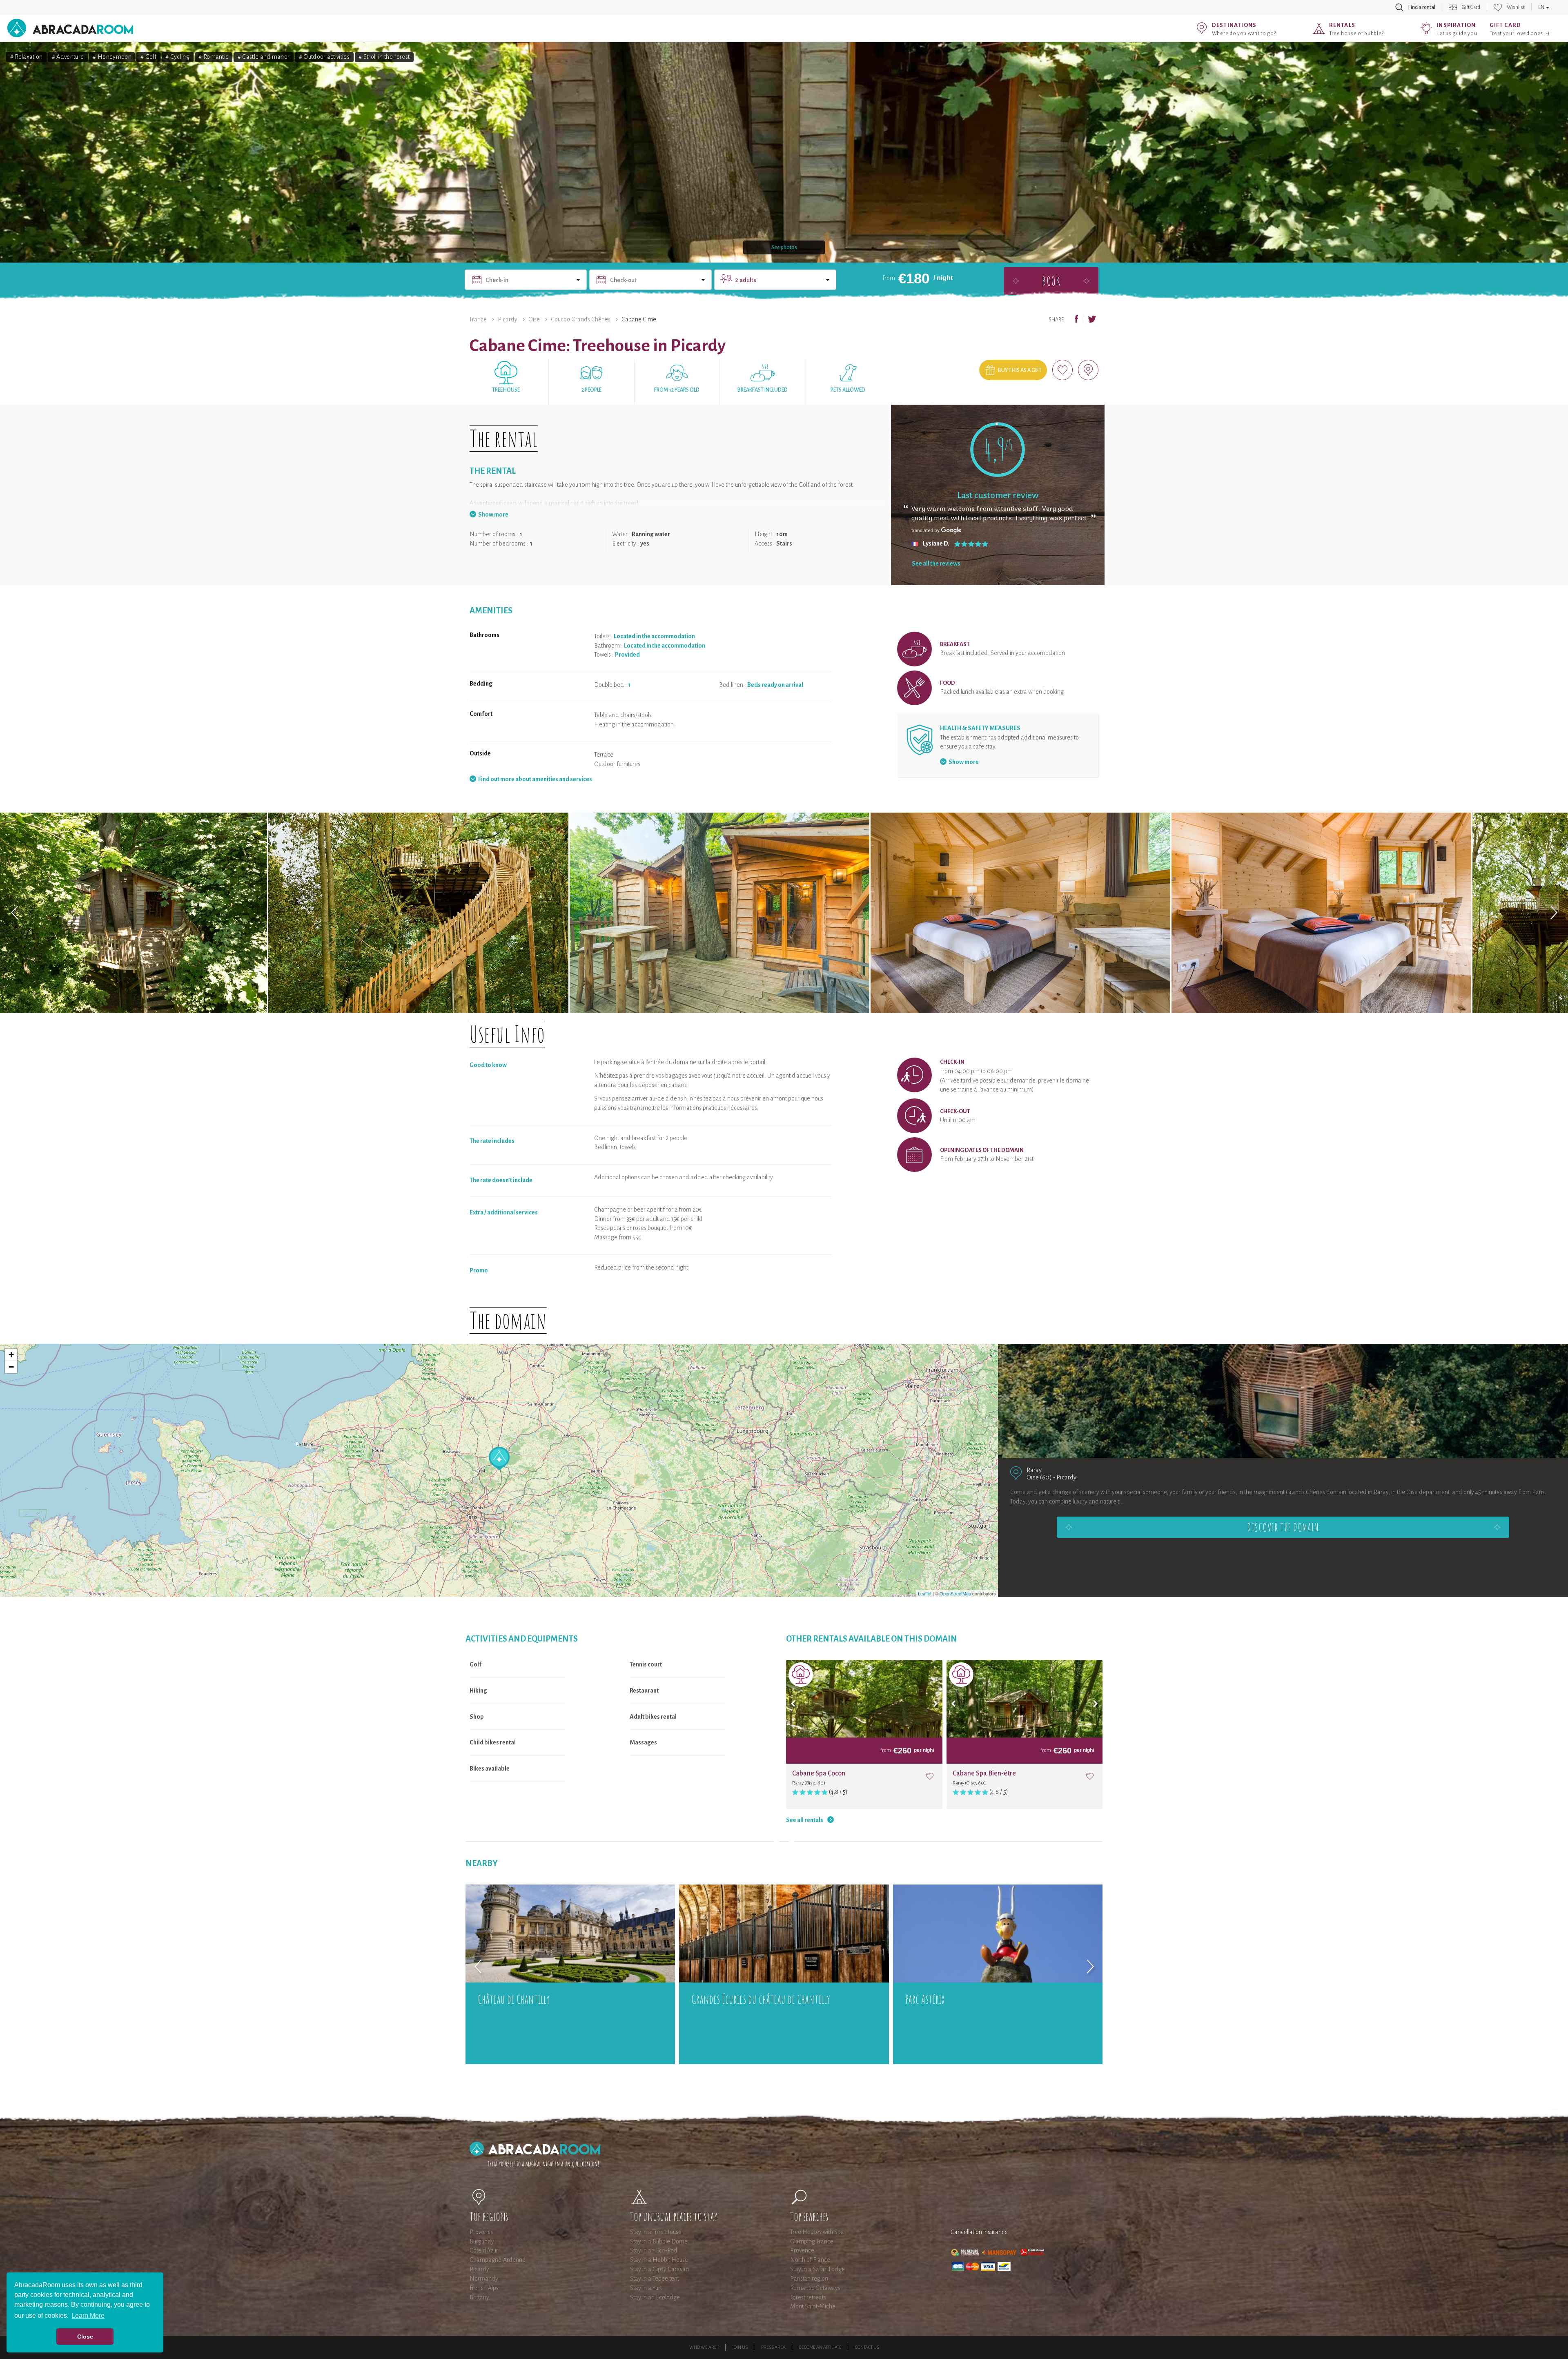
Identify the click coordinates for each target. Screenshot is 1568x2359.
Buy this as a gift (1020, 370)
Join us (740, 2347)
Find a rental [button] (1422, 7)
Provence (482, 2232)
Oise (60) (1039, 1477)
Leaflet (925, 1593)
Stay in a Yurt (646, 2288)
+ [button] (11, 1355)
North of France (810, 2260)
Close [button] (85, 2337)
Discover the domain (1283, 1527)
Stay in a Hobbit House (659, 2260)
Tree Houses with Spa (817, 2232)
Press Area (773, 2347)
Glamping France (812, 2241)
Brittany (479, 2297)
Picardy (508, 319)
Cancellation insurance (979, 2232)
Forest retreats (808, 2297)
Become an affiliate (820, 2347)
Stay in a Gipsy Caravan (659, 2269)
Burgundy (482, 2241)
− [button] (11, 1367)
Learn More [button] (88, 2316)
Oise (534, 319)
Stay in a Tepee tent (655, 2279)
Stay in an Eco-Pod (654, 2250)
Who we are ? (704, 2347)
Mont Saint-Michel (813, 2306)
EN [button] (1542, 7)
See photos (784, 247)
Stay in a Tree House (656, 2232)
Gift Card (1471, 7)
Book (1051, 281)
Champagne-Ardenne (498, 2260)
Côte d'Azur (484, 2250)
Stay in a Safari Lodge (817, 2269)
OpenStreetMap (955, 1593)
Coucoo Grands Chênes (581, 319)
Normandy (484, 2279)
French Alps (484, 2288)
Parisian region (809, 2279)
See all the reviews (936, 564)
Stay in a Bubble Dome (659, 2241)
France (478, 319)
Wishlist (1516, 7)
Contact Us (867, 2347)
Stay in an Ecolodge (655, 2297)
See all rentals (805, 1820)
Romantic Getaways (815, 2288)
